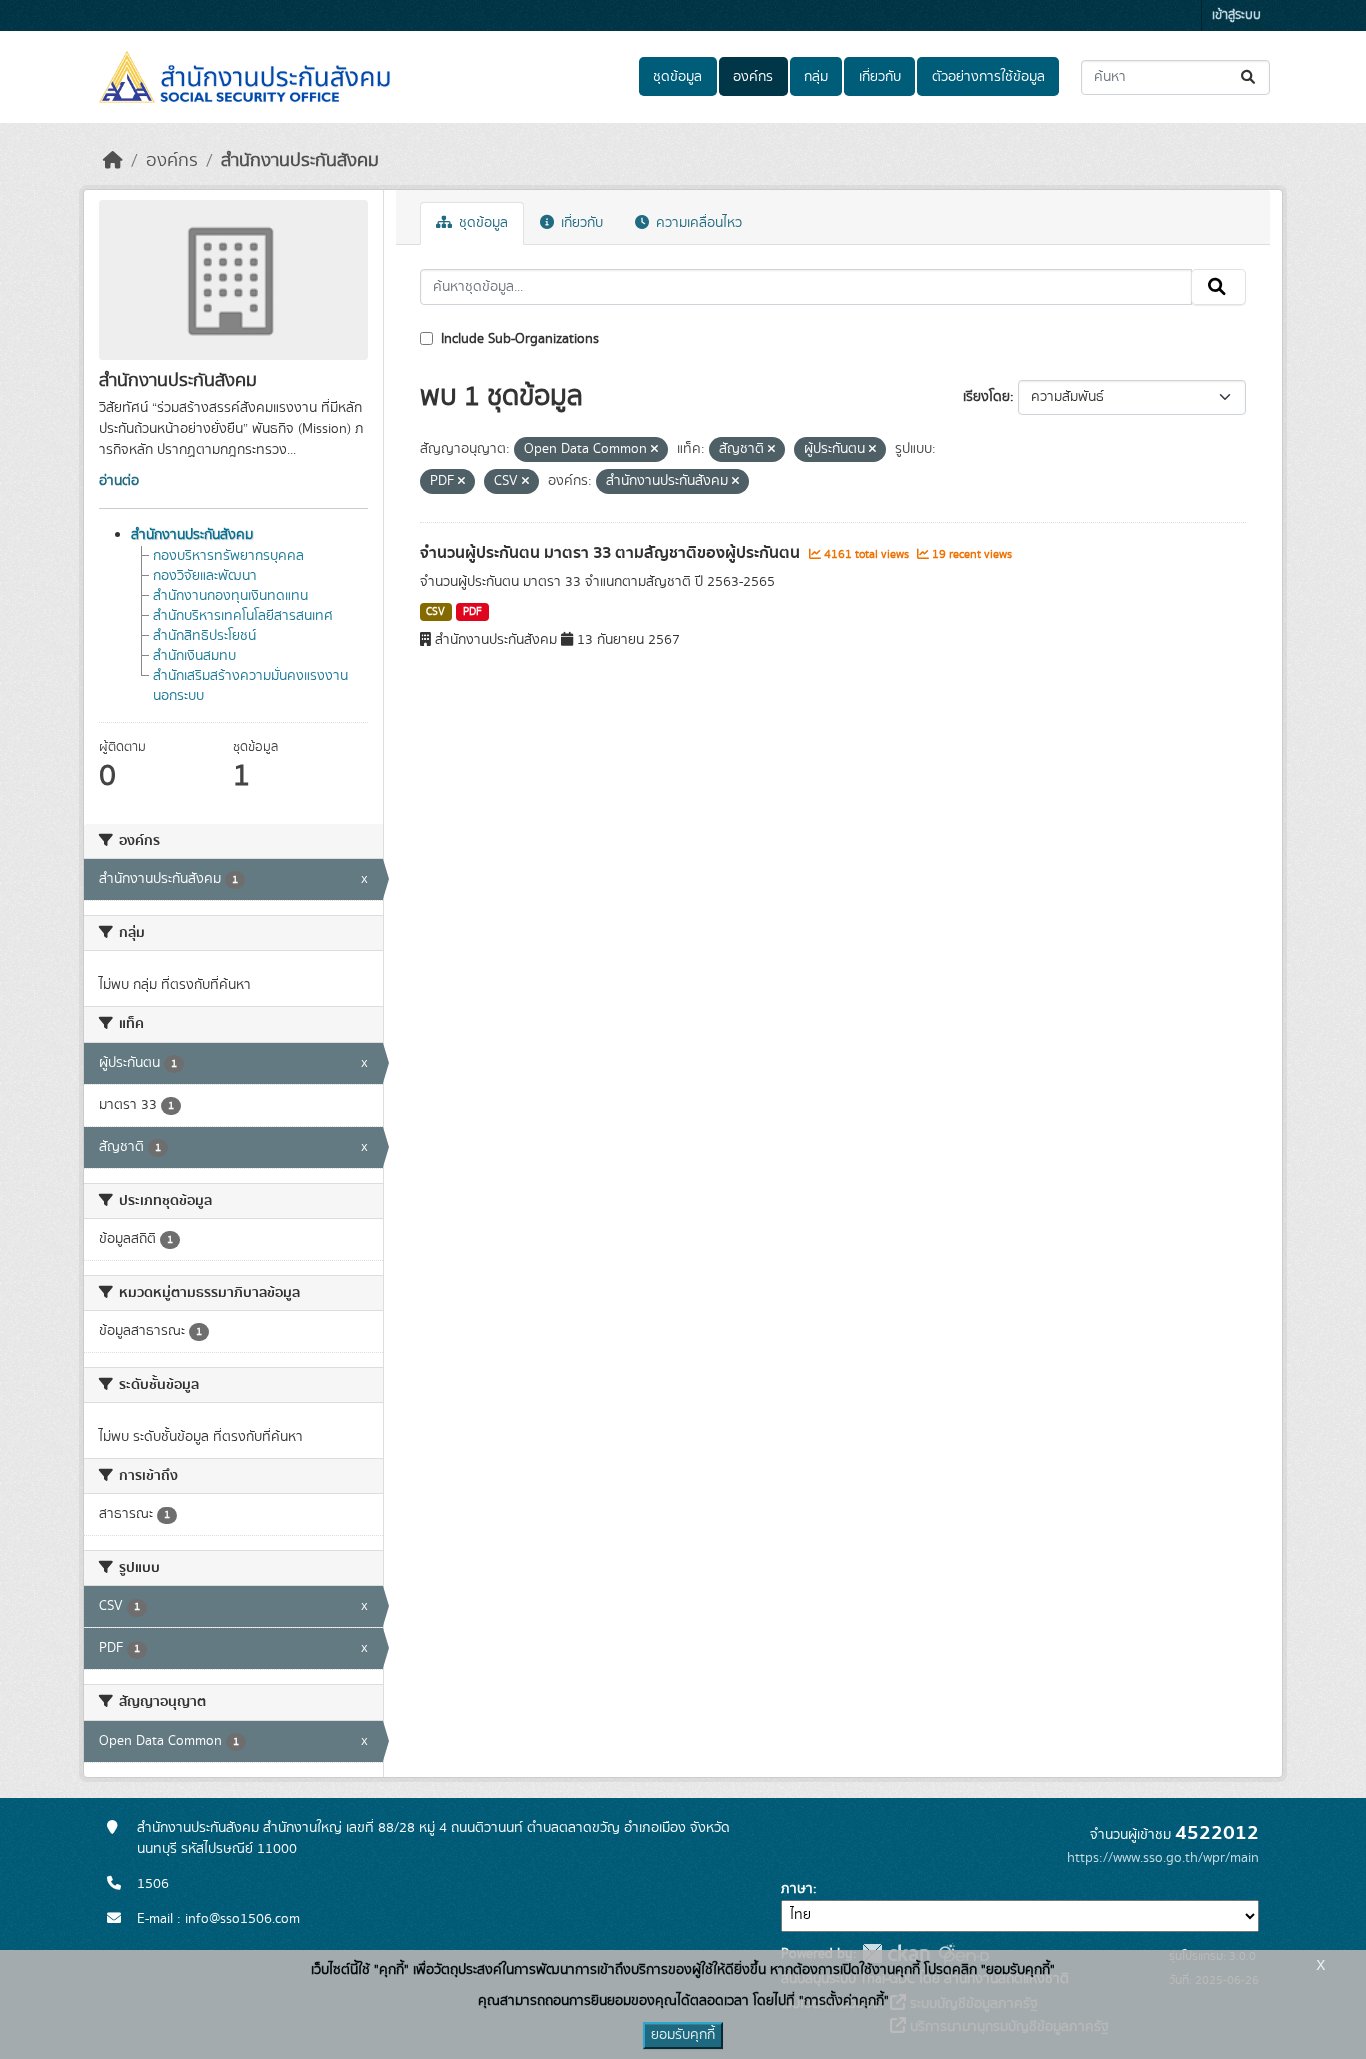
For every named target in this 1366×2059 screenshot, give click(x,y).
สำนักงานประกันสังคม (300, 161)
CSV (435, 612)
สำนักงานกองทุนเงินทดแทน (230, 596)
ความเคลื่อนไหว (697, 223)
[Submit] (1249, 77)
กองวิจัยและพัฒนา (205, 576)
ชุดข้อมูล (677, 77)
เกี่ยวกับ (880, 77)
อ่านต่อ (119, 481)
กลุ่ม (816, 77)
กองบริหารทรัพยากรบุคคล (228, 556)
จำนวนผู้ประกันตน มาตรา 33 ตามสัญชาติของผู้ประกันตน (612, 553)
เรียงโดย (986, 397)
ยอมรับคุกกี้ (683, 2035)
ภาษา (797, 1889)
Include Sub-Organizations (518, 339)
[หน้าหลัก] (113, 161)
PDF (472, 612)
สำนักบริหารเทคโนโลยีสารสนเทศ (243, 616)
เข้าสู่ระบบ (1236, 15)
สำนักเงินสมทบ (194, 656)
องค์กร (753, 77)
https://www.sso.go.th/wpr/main (1163, 1858)
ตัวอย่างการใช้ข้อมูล (988, 77)
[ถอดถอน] (654, 450)
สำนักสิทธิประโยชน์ (204, 636)
